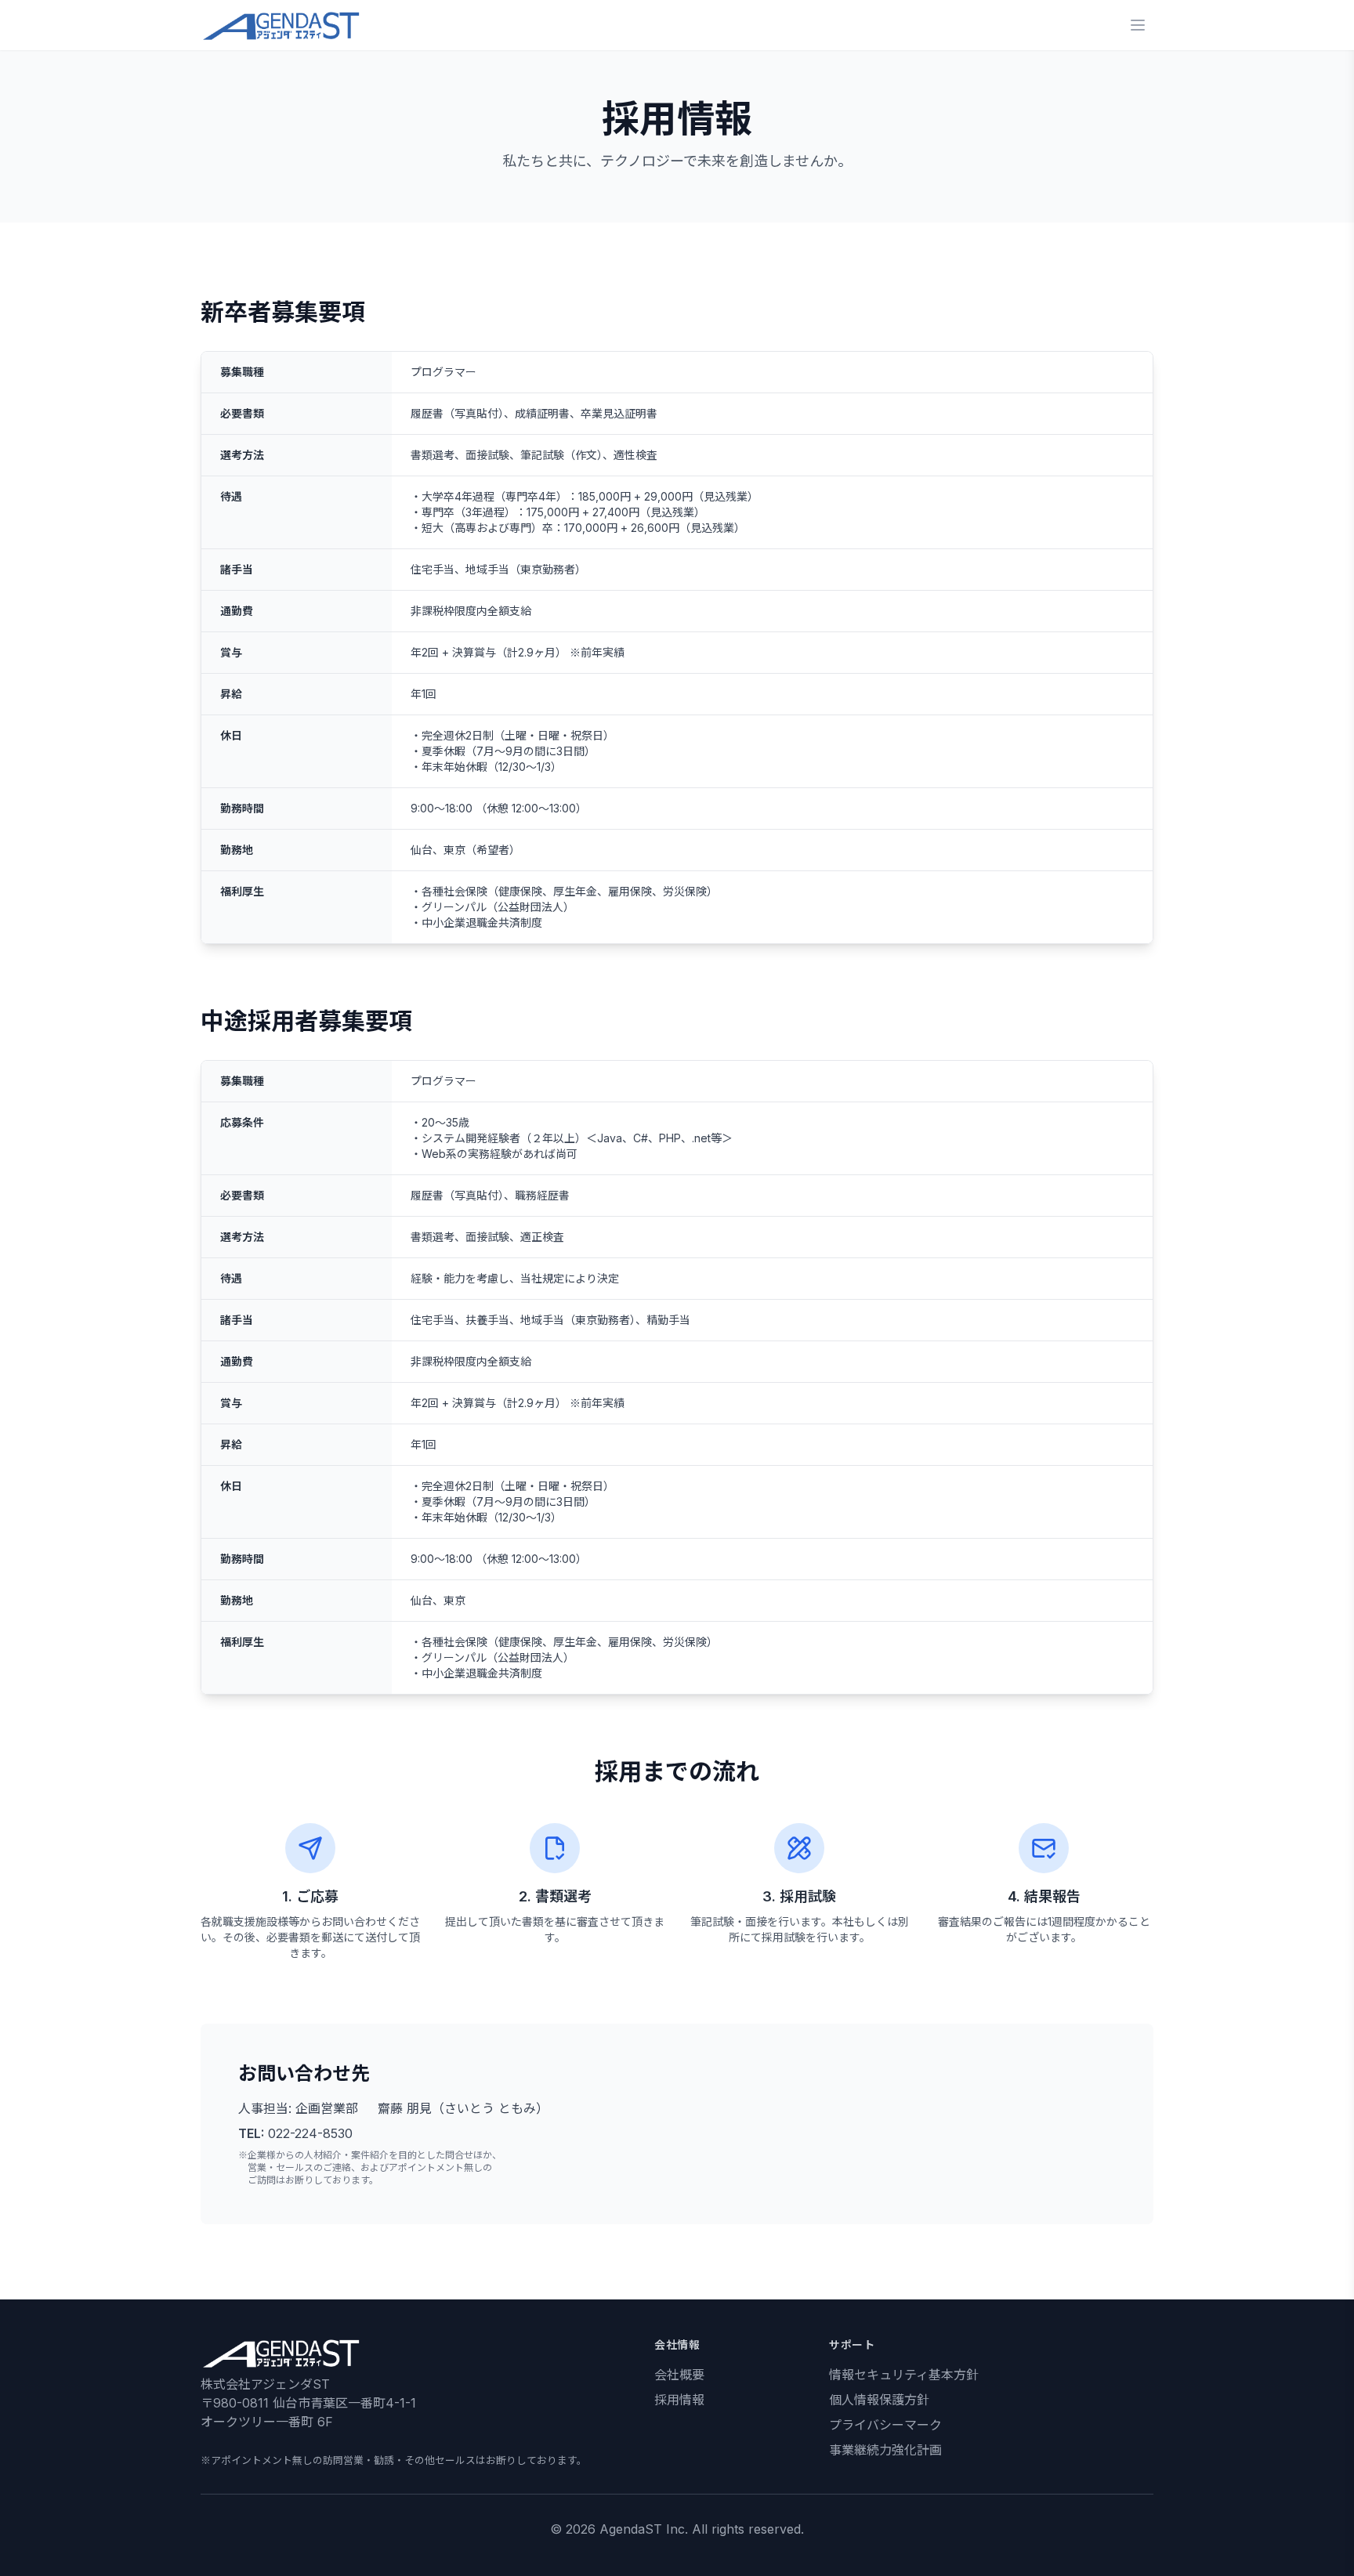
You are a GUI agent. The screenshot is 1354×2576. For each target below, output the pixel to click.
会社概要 (679, 2375)
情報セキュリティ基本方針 (904, 2375)
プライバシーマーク (885, 2425)
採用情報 (679, 2400)
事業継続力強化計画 (885, 2450)
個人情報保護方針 (879, 2400)
